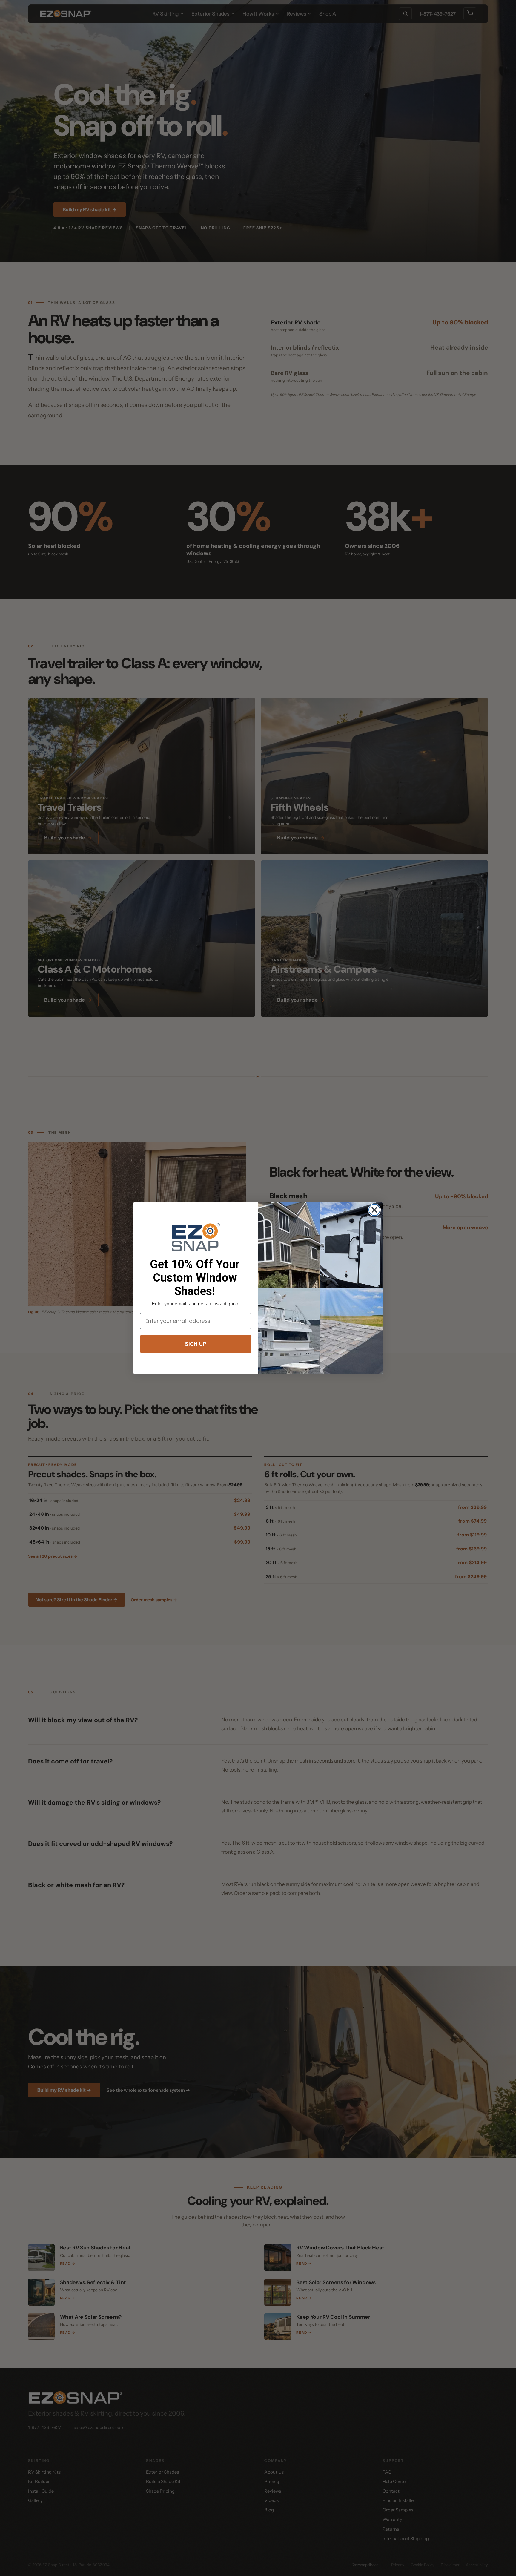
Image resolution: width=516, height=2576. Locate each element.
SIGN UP (196, 1344)
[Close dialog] (374, 1210)
